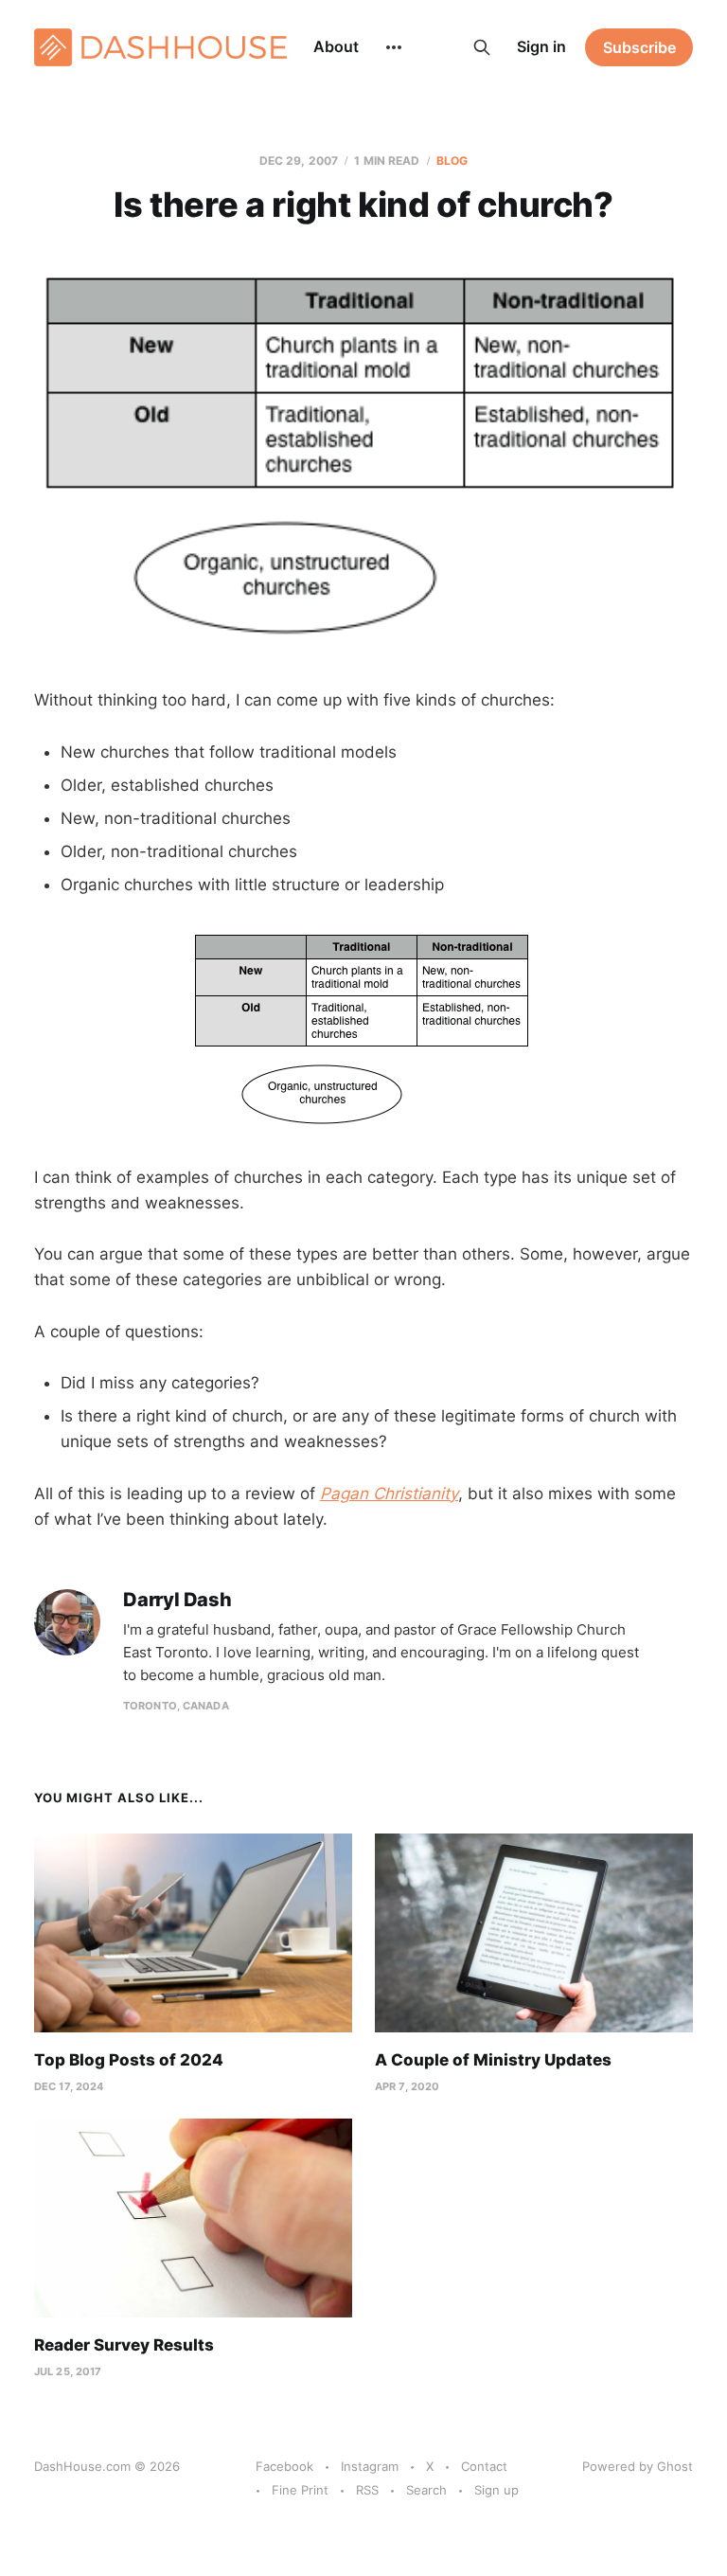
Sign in (541, 46)
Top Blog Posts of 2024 (129, 2060)
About (336, 46)
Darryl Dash (177, 1600)
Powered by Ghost (638, 2466)
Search (426, 2490)
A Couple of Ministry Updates (493, 2060)
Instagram (370, 2466)
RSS (367, 2490)
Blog (452, 161)
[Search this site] (482, 47)
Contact (484, 2466)
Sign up (496, 2490)
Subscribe (639, 47)
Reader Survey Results (124, 2345)
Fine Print (300, 2490)
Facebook (284, 2466)
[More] (394, 47)
